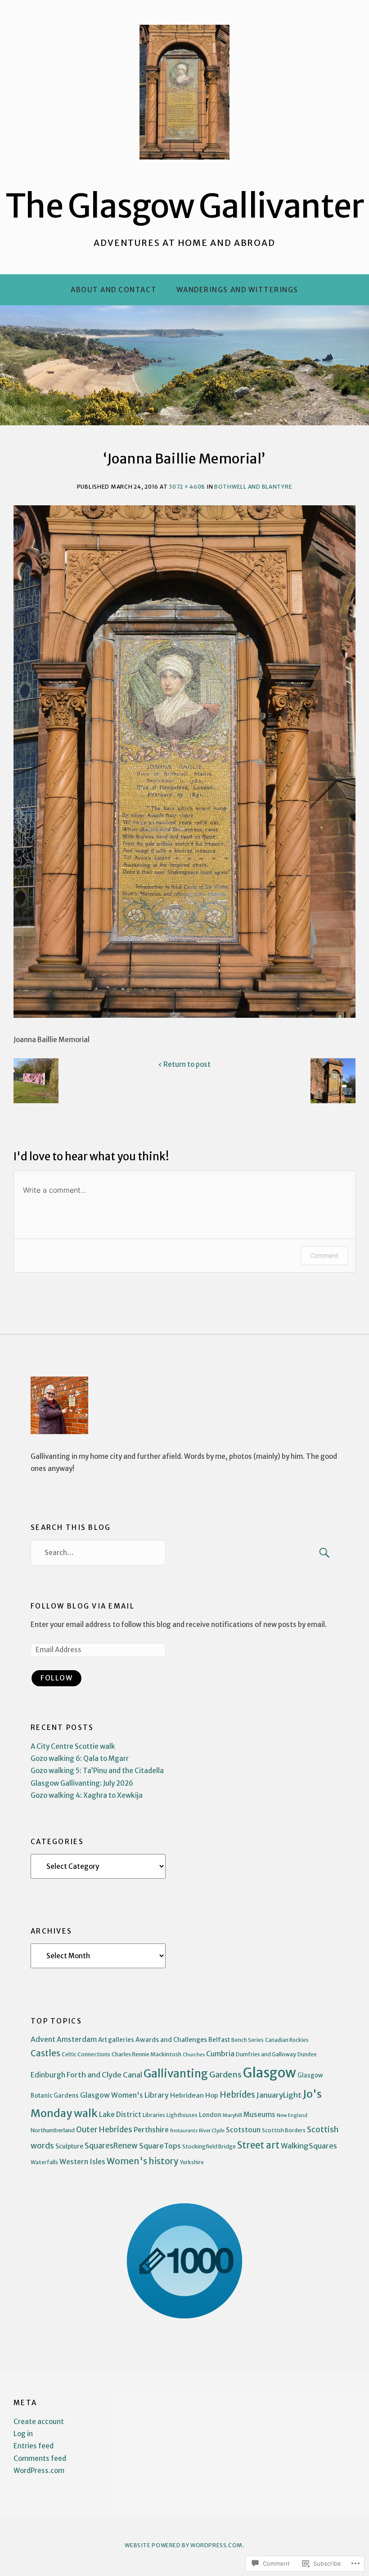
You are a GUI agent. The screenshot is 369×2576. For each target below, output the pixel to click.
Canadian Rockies (287, 2040)
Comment (324, 1255)
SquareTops (160, 2146)
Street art (258, 2145)
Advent (43, 2039)
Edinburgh (48, 2075)
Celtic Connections (86, 2054)
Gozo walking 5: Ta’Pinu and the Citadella (97, 1771)
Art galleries (116, 2040)
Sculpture (69, 2146)
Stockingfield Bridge (209, 2146)
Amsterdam (77, 2039)
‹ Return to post (184, 1064)
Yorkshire (192, 2162)
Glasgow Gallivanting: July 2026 (82, 1783)
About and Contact (114, 290)
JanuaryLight (279, 2095)
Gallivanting (176, 2074)
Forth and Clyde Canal (104, 2075)
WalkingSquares (309, 2146)
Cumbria (220, 2054)
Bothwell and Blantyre (253, 487)
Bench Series (247, 2040)
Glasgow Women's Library (124, 2095)
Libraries (154, 2115)
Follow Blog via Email (83, 1606)
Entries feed (34, 2446)
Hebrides (237, 2095)
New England (292, 2115)
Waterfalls (44, 2162)
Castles (45, 2053)
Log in (23, 2434)
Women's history (143, 2161)
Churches (194, 2055)
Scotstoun (243, 2130)
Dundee (307, 2055)
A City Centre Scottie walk (73, 1746)
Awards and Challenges (171, 2040)
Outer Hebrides (104, 2130)
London (210, 2115)
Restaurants (184, 2131)
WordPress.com (39, 2471)
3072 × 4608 (187, 487)
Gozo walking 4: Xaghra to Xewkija (87, 1795)
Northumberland (53, 2130)
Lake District (120, 2115)
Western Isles (82, 2162)
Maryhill (232, 2115)
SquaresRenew (111, 2146)
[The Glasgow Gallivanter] (184, 365)
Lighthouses (182, 2115)
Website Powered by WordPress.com (183, 2545)
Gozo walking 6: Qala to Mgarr (80, 1758)
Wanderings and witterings (237, 290)
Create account (39, 2422)
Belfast (219, 2040)
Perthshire (151, 2130)
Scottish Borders (284, 2130)
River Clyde (212, 2130)
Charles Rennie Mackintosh (146, 2054)
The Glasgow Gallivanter (185, 206)
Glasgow (270, 2073)
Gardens (225, 2075)
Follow (56, 1678)
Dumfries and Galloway (266, 2054)
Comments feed (40, 2458)
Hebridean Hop (194, 2095)
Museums (259, 2115)
